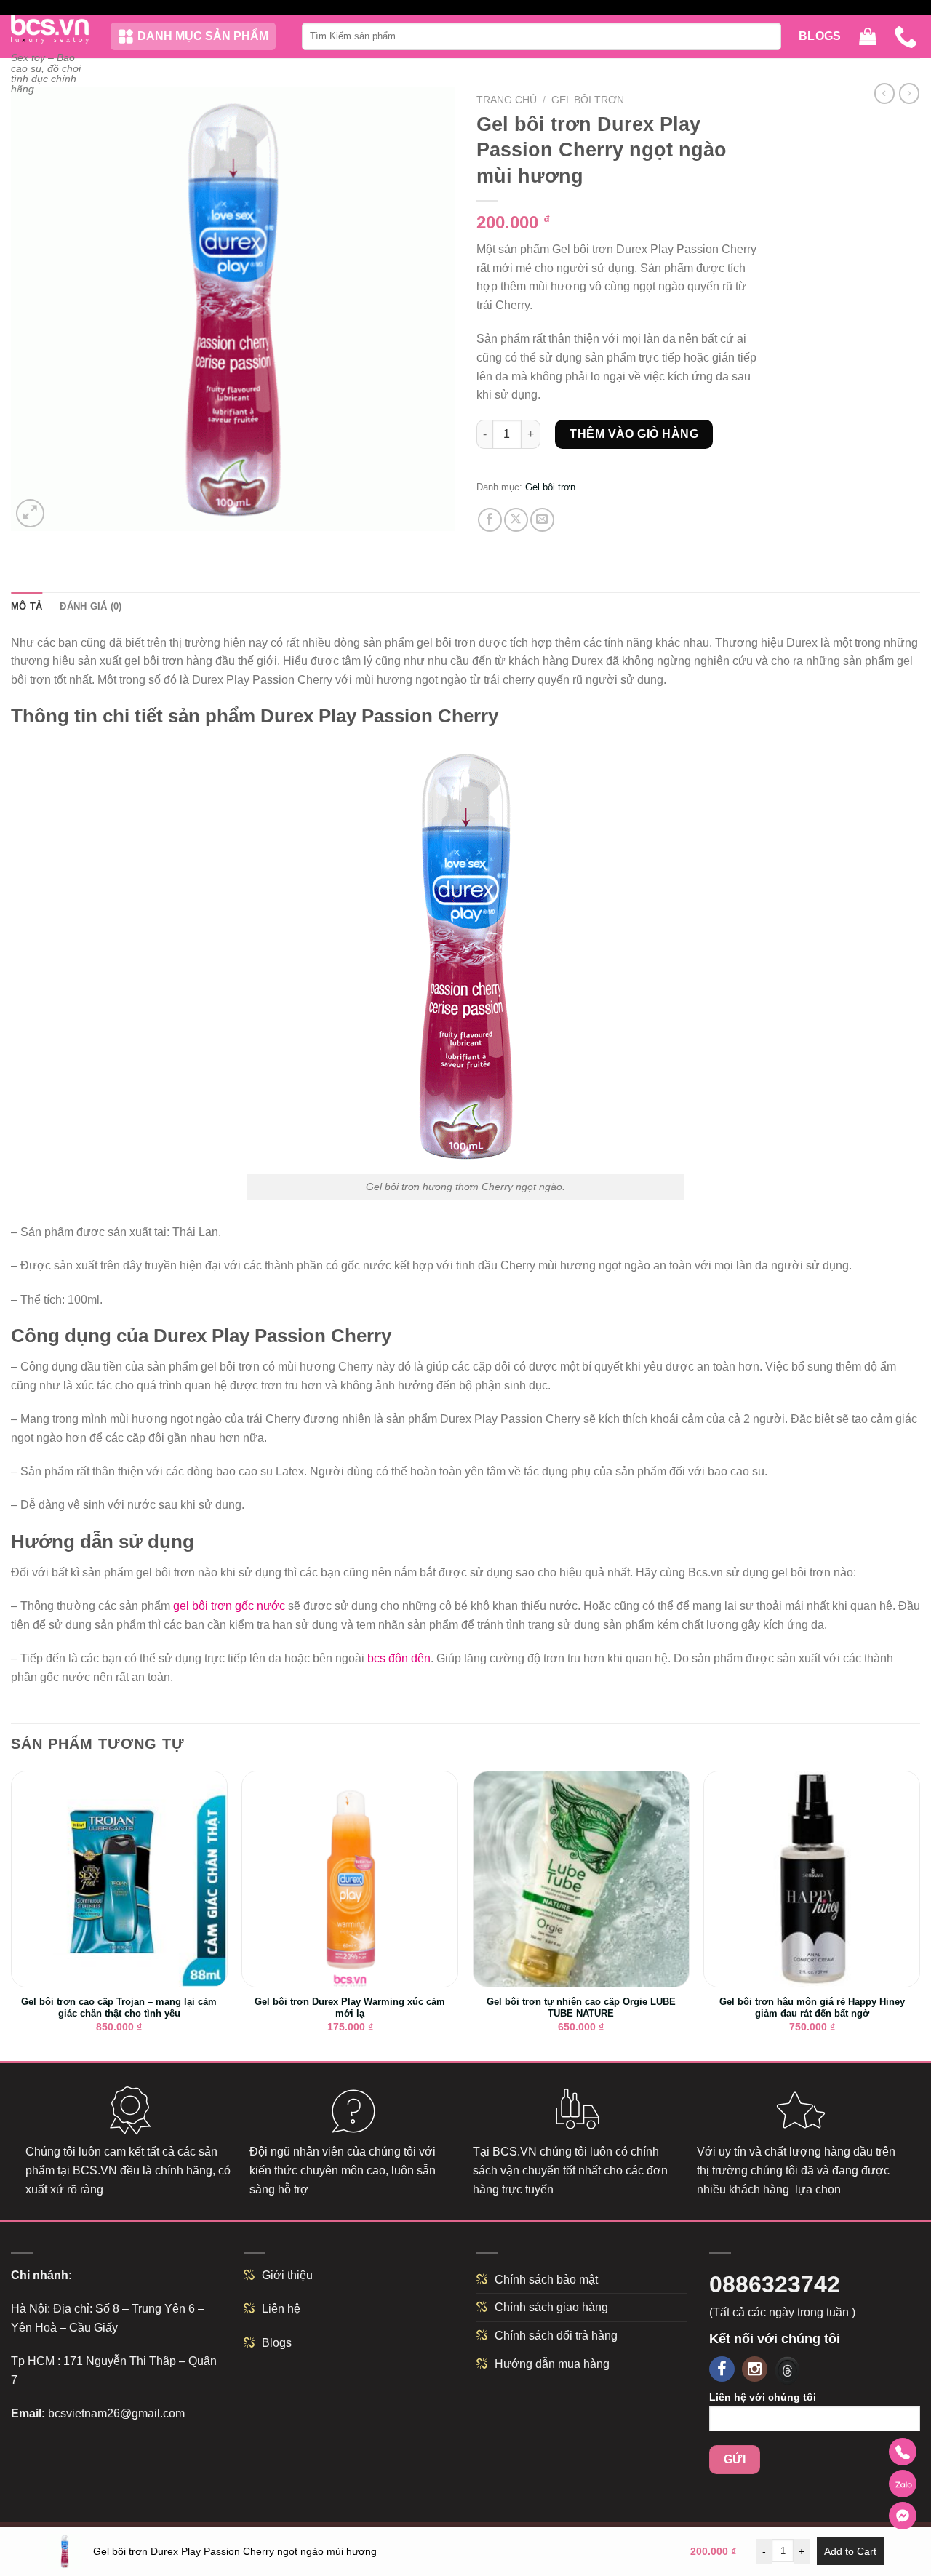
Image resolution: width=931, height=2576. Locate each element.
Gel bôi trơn (588, 100)
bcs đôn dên (399, 1658)
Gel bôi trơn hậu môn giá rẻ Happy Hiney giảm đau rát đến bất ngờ (812, 2008)
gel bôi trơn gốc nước (229, 1606)
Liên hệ (281, 2309)
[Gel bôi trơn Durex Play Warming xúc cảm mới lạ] (350, 1879)
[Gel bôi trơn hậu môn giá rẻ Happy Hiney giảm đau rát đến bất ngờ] (812, 1879)
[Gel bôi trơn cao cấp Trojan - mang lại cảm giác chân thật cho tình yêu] (119, 1879)
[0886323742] (907, 36)
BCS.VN (95, 2170)
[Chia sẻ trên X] (516, 520)
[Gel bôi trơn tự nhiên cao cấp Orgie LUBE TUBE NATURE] (581, 1879)
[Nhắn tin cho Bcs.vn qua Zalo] (903, 2484)
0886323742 (775, 2284)
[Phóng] (30, 513)
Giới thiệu (287, 2275)
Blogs (820, 36)
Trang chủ (507, 100)
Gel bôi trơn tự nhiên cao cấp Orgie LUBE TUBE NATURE (581, 2008)
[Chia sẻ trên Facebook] (490, 520)
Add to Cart (850, 2551)
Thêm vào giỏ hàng (634, 434)
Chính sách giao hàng (551, 2307)
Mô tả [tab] (27, 606)
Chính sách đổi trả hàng (556, 2336)
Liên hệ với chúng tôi (763, 2397)
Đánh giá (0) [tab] (91, 606)
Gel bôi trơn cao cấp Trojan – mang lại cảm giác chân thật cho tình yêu (119, 2008)
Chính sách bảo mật (546, 2280)
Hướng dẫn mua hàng (552, 2364)
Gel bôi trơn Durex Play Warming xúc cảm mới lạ (350, 2008)
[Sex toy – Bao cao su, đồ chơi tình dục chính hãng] (50, 29)
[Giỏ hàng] (868, 37)
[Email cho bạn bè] (542, 520)
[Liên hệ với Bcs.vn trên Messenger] (903, 2516)
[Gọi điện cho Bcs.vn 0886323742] (903, 2452)
